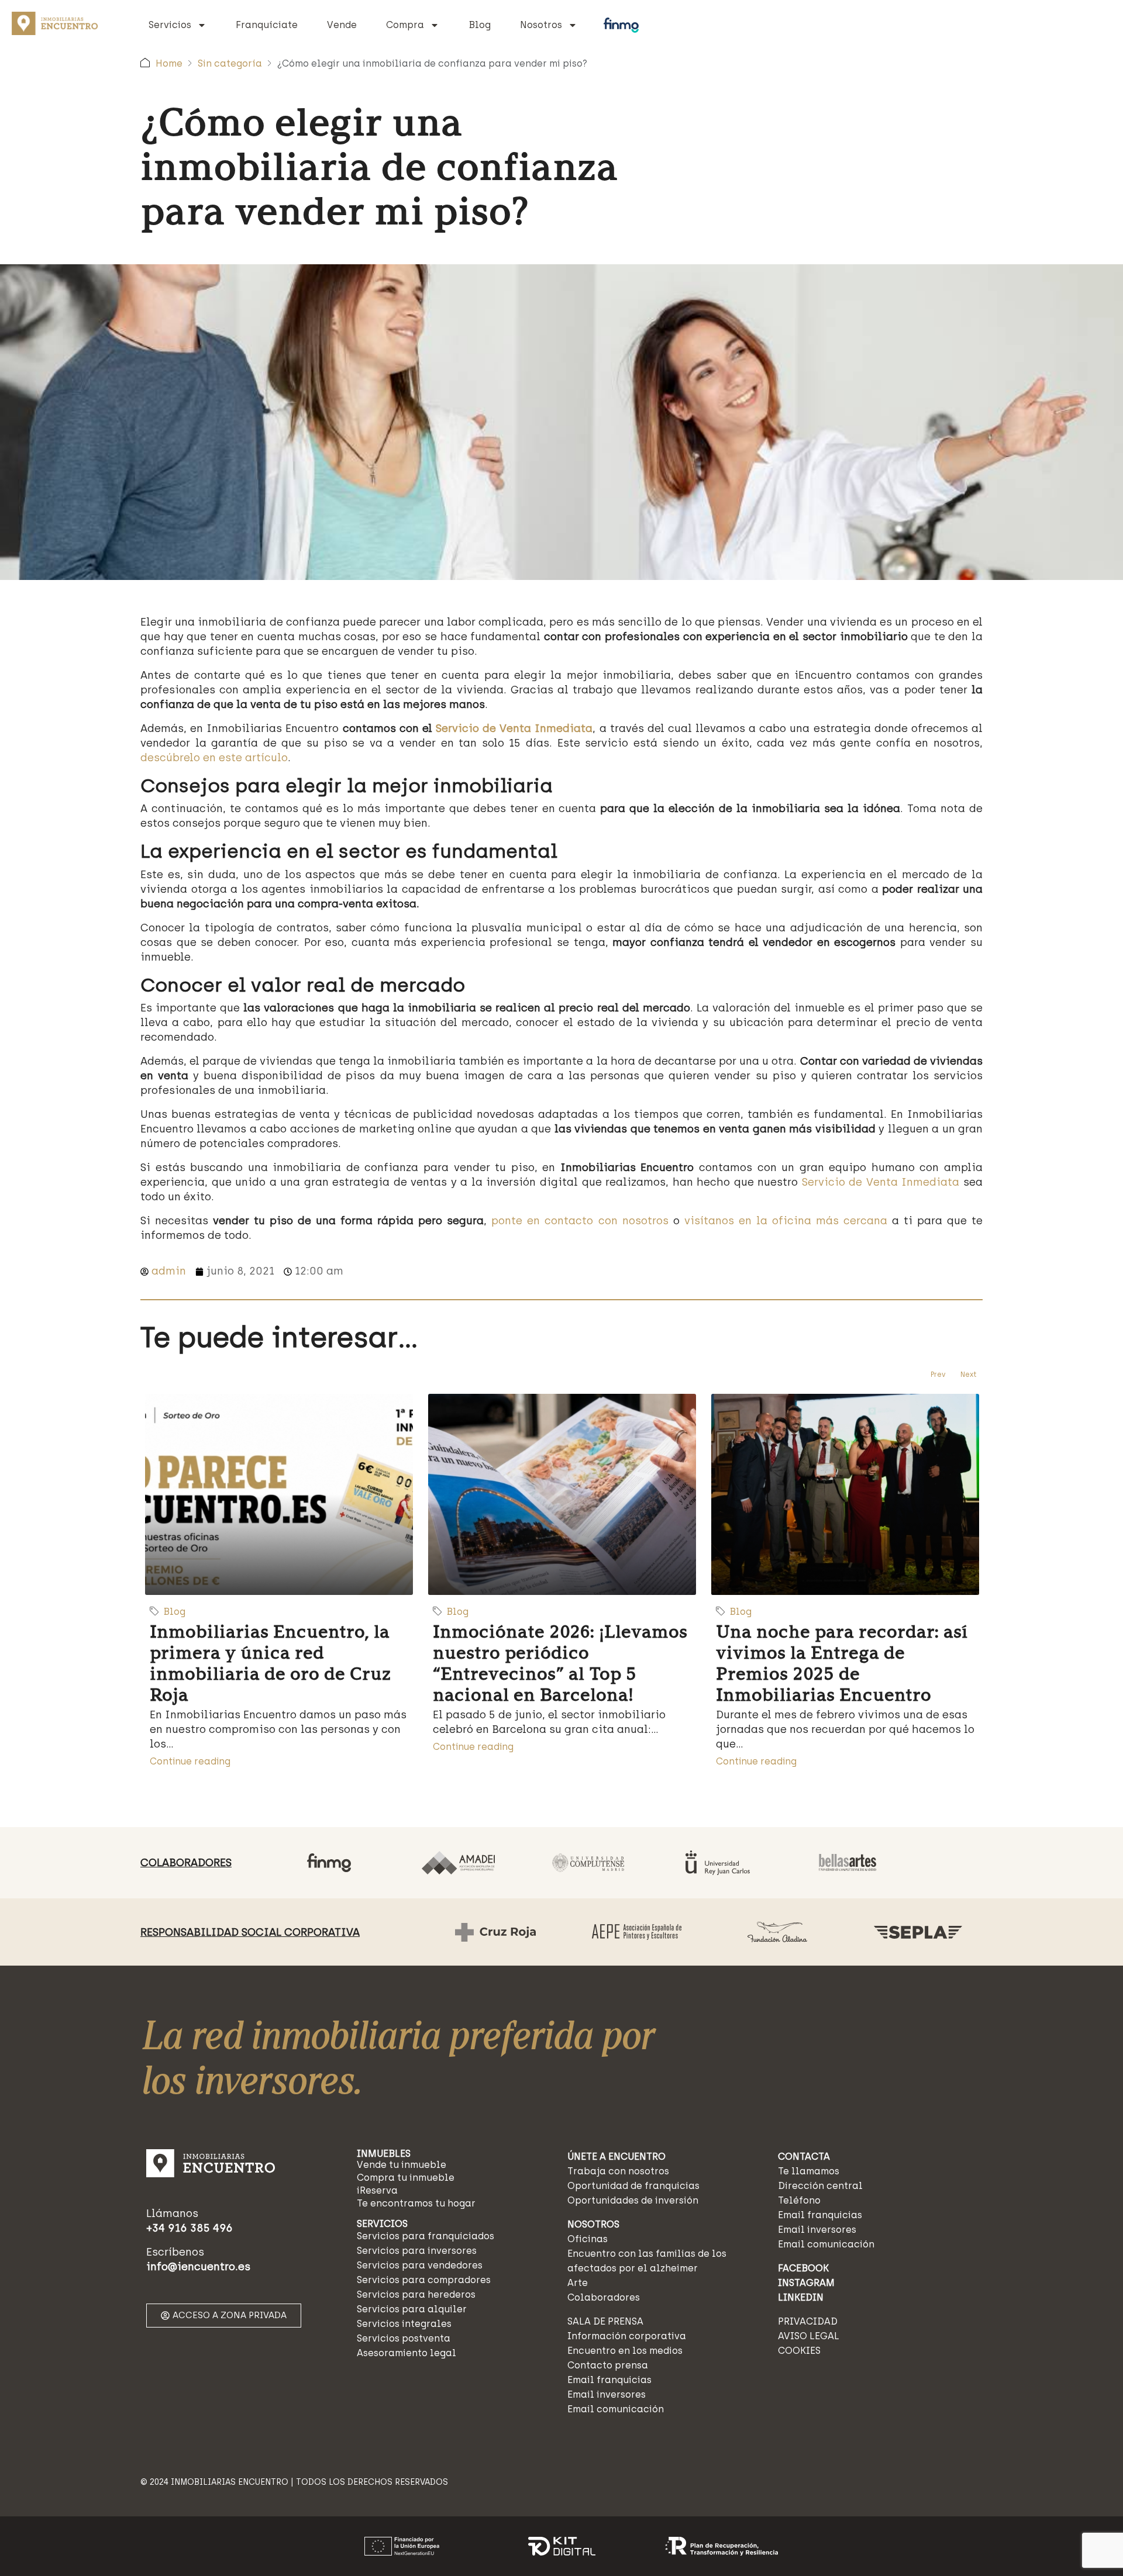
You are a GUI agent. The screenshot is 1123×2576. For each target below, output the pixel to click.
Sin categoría (230, 63)
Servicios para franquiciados (426, 2236)
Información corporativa (627, 2336)
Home (169, 63)
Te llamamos (809, 2171)
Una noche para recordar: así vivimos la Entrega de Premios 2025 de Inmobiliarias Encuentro (842, 1663)
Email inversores (607, 2394)
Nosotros (541, 25)
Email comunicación (616, 2409)
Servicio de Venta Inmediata (514, 728)
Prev (938, 1375)
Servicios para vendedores (420, 2265)
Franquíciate (267, 25)
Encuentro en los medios (625, 2351)
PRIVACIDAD (808, 2321)
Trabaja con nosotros (618, 2171)
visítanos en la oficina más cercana (786, 1221)
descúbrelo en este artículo (214, 758)
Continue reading (190, 1761)
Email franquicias (609, 2380)
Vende (342, 25)
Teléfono (799, 2200)
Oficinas (588, 2239)
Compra (405, 25)
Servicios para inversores (417, 2251)
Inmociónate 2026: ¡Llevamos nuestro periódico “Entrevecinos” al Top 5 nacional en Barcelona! (560, 1663)
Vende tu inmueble (402, 2165)
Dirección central (820, 2186)
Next (969, 1375)
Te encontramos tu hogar (416, 2203)
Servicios (170, 25)
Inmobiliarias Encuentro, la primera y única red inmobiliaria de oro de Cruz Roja (270, 1663)
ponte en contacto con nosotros (580, 1221)
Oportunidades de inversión (633, 2200)
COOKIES (799, 2351)
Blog (480, 25)
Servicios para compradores (424, 2280)
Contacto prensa (608, 2365)
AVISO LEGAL (809, 2336)
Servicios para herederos (416, 2294)
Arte (578, 2283)
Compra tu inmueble (406, 2178)
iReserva (377, 2190)
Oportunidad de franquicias (633, 2186)
